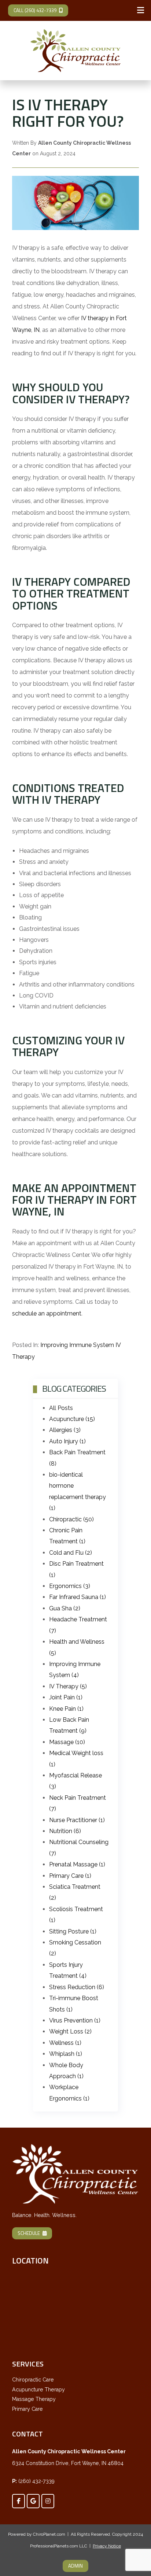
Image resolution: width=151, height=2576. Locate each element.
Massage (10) (67, 1742)
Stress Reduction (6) (77, 1987)
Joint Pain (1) (66, 1697)
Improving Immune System (77, 1345)
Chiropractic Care (33, 2380)
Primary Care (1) (70, 1876)
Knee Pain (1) (66, 1709)
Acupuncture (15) (72, 1419)
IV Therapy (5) (68, 1686)
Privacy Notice (107, 2546)
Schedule (29, 2233)
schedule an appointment (47, 1313)
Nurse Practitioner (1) (77, 1820)
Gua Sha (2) (65, 1608)
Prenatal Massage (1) (77, 1864)
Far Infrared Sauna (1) (78, 1597)
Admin (75, 2566)
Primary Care (27, 2409)
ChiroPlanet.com (49, 2534)
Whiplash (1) (66, 2054)
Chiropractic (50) (71, 1519)
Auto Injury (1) (67, 1441)
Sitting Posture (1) (73, 1931)
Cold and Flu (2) (71, 1553)
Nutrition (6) (65, 1831)
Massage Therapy (34, 2399)
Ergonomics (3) (70, 1586)
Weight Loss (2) (70, 2031)
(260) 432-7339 (36, 2481)
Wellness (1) (65, 2043)
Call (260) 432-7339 (35, 10)
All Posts (61, 1408)
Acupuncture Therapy (38, 2390)
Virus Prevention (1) (75, 2020)
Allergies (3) (65, 1430)
